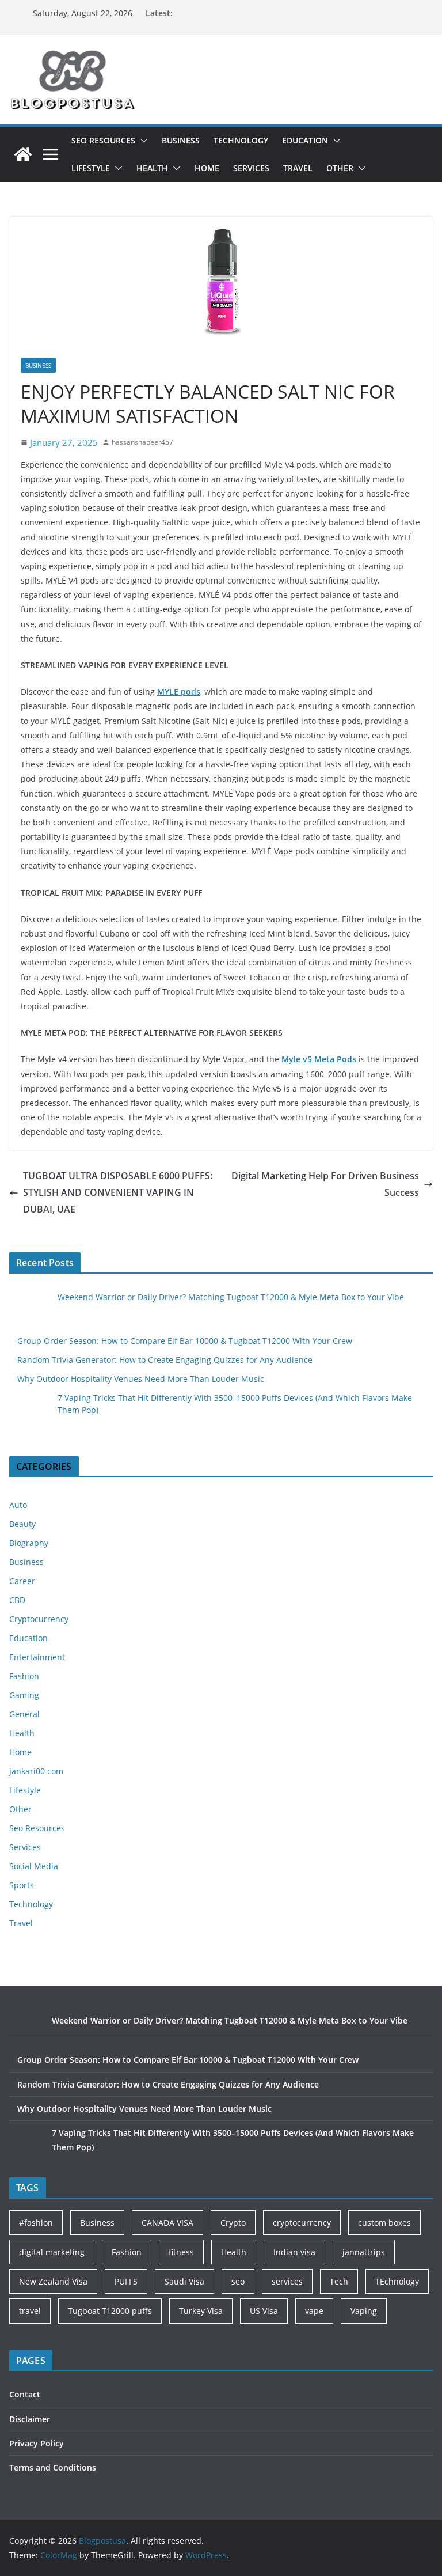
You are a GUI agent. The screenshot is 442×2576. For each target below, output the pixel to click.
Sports (22, 1885)
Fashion (24, 1676)
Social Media (34, 1866)
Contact (25, 2394)
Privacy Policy (37, 2443)
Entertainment (37, 1657)
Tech (339, 2281)
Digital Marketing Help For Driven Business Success (325, 1184)
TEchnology (397, 2281)
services (287, 2281)
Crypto (233, 2223)
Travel (298, 168)
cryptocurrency (302, 2223)
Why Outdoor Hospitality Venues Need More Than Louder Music (141, 1379)
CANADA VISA (167, 2223)
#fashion (36, 2223)
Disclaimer (30, 2419)
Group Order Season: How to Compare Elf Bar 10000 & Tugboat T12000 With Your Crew (185, 1341)
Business (181, 140)
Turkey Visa (201, 2311)
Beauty (22, 1524)
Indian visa (294, 2252)
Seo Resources (103, 140)
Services (251, 168)
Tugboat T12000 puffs (110, 2311)
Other (340, 168)
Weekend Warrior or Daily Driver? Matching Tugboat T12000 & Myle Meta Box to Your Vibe (231, 1297)
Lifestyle (91, 168)
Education (305, 140)
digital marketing (52, 2252)
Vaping (364, 2311)
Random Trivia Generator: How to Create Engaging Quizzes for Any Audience (165, 1360)
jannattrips (364, 2252)
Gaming (24, 1695)
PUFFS (126, 2281)
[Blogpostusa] (23, 154)
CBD (17, 1600)
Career (22, 1581)
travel (30, 2311)
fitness (181, 2252)
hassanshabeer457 (142, 442)
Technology (241, 140)
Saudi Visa (184, 2281)
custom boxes (384, 2223)
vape (314, 2311)
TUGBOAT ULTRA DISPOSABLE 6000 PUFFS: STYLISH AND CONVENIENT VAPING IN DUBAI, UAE (118, 1192)
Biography (29, 1543)
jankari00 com (36, 1771)
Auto (18, 1505)
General (24, 1714)
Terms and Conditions (53, 2467)
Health (152, 168)
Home (207, 168)
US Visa (264, 2311)
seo (238, 2281)
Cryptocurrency (39, 1619)
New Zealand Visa (53, 2281)
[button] (142, 141)
